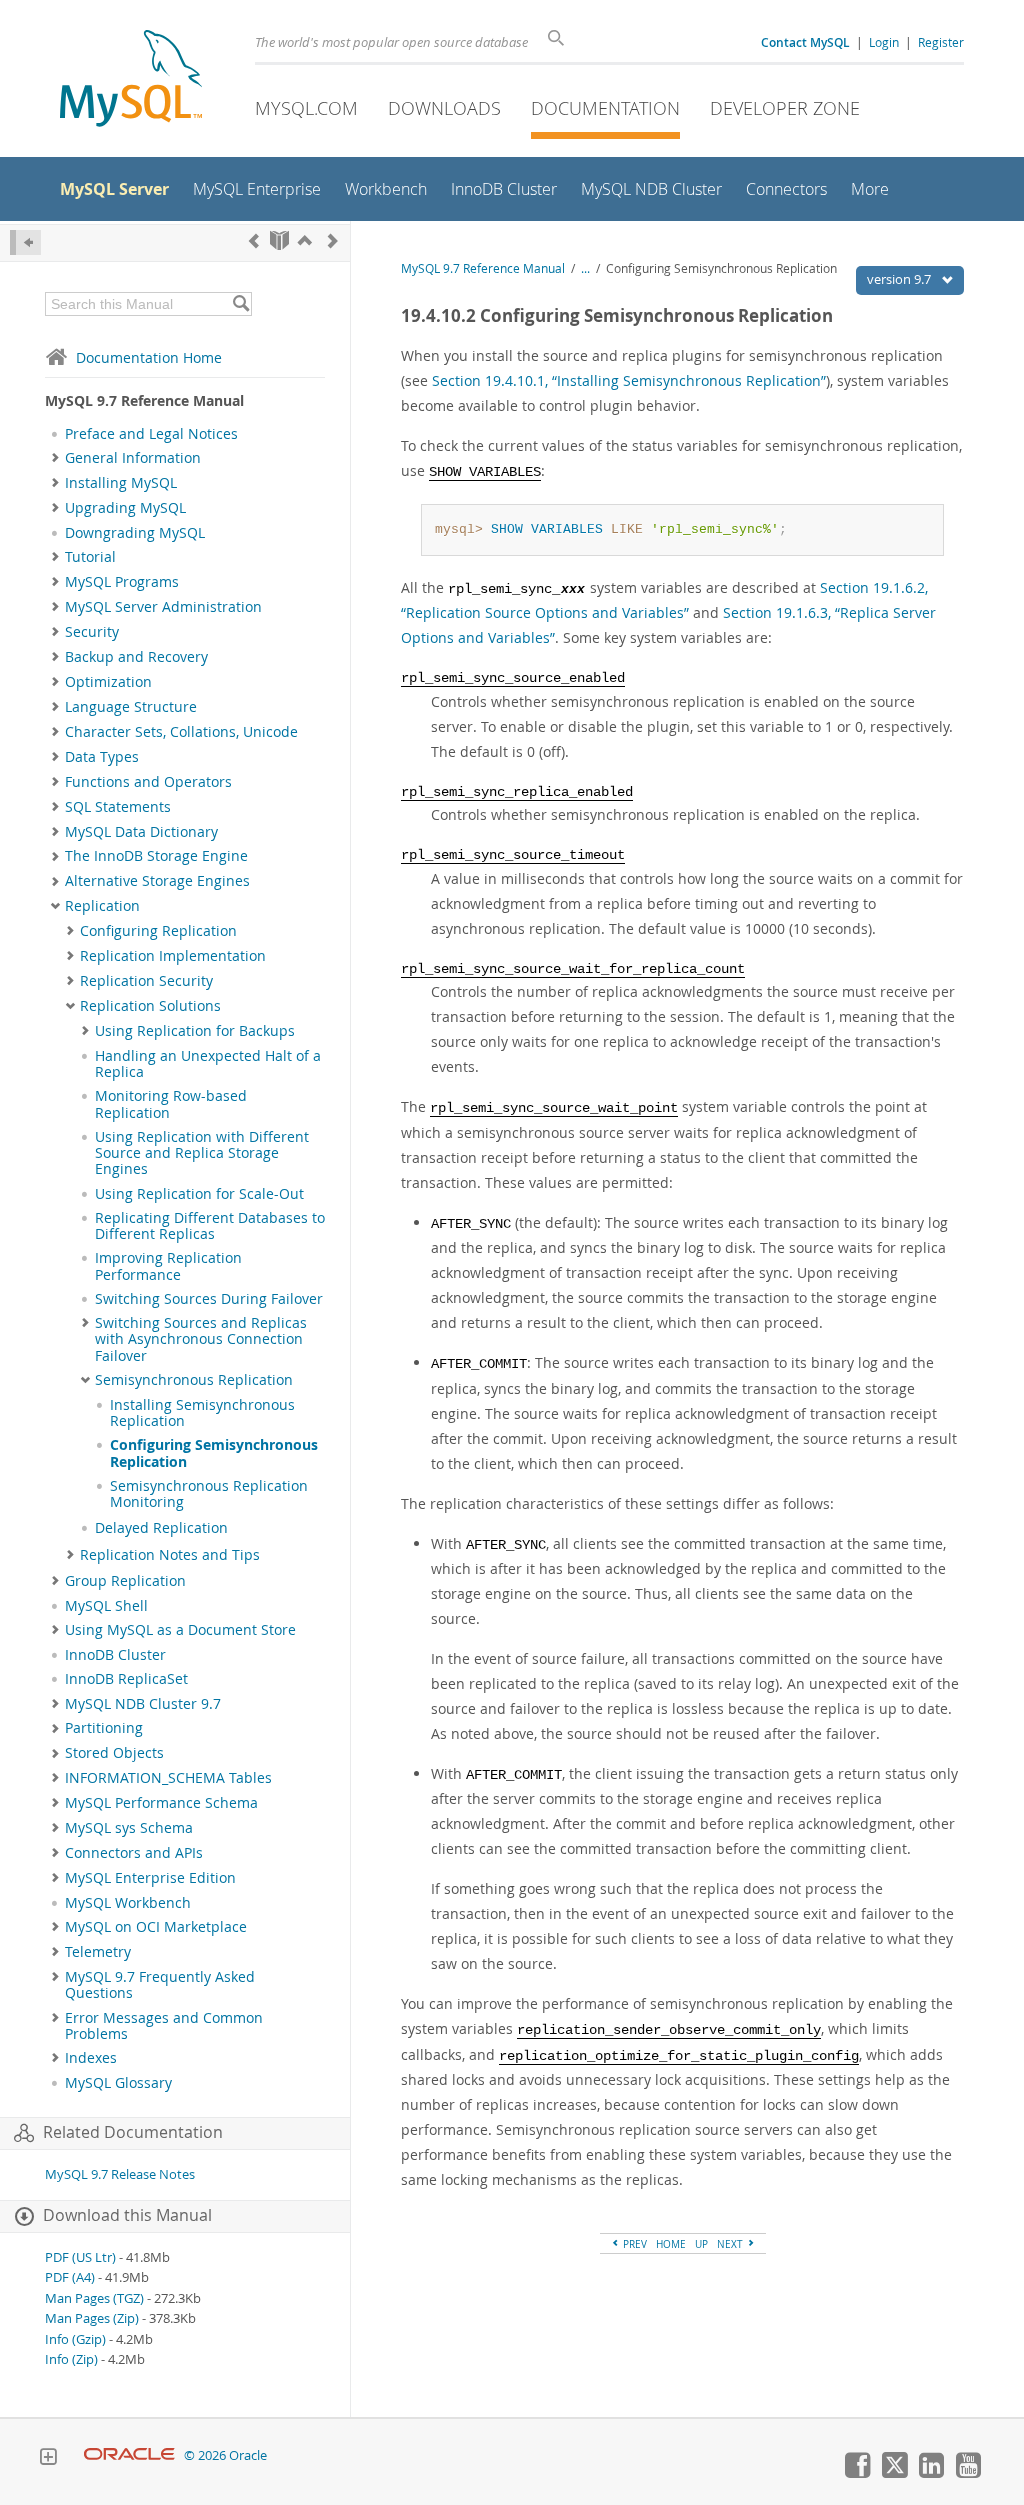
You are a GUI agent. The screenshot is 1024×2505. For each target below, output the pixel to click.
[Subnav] (55, 458)
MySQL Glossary (118, 2083)
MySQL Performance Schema (161, 1803)
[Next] (333, 240)
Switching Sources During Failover (209, 1299)
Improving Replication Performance (168, 1266)
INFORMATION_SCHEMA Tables (168, 1778)
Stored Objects (114, 1753)
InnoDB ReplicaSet (126, 1679)
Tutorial (90, 557)
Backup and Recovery (136, 657)
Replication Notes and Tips (170, 1555)
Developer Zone (785, 108)
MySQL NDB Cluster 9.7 (143, 1704)
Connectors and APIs (134, 1853)
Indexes (91, 2058)
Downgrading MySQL (135, 533)
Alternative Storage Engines (157, 881)
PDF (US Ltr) (80, 2257)
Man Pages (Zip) (92, 2318)
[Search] (240, 304)
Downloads (444, 108)
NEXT (731, 2244)
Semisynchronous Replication (194, 1380)
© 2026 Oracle (225, 2455)
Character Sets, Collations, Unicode (181, 732)
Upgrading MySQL (125, 508)
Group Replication (125, 1581)
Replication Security (146, 981)
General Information (133, 458)
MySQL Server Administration (163, 607)
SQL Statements (118, 807)
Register (941, 42)
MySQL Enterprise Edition (150, 1878)
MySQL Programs (122, 582)
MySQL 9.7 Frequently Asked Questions (160, 1985)
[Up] (305, 240)
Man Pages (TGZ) (94, 2298)
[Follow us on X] (894, 2473)
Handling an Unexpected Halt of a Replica (208, 1064)
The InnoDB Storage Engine (156, 856)
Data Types (102, 757)
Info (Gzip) (75, 2339)
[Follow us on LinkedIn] (931, 2473)
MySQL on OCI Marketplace (156, 1927)
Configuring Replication (158, 931)
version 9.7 (900, 279)
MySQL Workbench (128, 1903)
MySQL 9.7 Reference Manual (483, 268)
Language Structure (131, 707)
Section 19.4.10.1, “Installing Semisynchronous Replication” (629, 380)
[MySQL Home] (131, 80)
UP (701, 2244)
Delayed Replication (161, 1528)
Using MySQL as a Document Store (180, 1630)
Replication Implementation (173, 956)
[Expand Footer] (48, 2459)
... (585, 268)
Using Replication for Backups (195, 1031)
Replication (102, 906)
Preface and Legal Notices (151, 434)
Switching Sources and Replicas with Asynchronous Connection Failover (201, 1339)
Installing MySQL (121, 483)
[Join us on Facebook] (857, 2473)
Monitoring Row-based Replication (171, 1104)
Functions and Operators (148, 782)
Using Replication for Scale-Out (199, 1194)
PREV (633, 2244)
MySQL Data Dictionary (141, 832)
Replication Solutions (150, 1006)
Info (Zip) (71, 2359)
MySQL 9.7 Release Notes (120, 2174)
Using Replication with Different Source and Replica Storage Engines (202, 1153)
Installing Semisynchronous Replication (202, 1413)
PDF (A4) (70, 2277)
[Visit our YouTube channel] (968, 2473)
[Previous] (254, 240)
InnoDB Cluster (115, 1655)
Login (884, 42)
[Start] (279, 240)
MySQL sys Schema (129, 1828)
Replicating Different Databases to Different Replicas (210, 1226)
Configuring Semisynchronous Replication (214, 1453)
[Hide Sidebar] (25, 242)
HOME (671, 2244)
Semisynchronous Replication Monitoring (209, 1494)
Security (92, 632)
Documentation (605, 108)
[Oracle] (129, 2455)
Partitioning (104, 1728)
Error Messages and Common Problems (164, 2026)
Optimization (108, 682)
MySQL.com (306, 108)
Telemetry (98, 1952)
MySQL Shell (106, 1606)
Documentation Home (149, 357)
